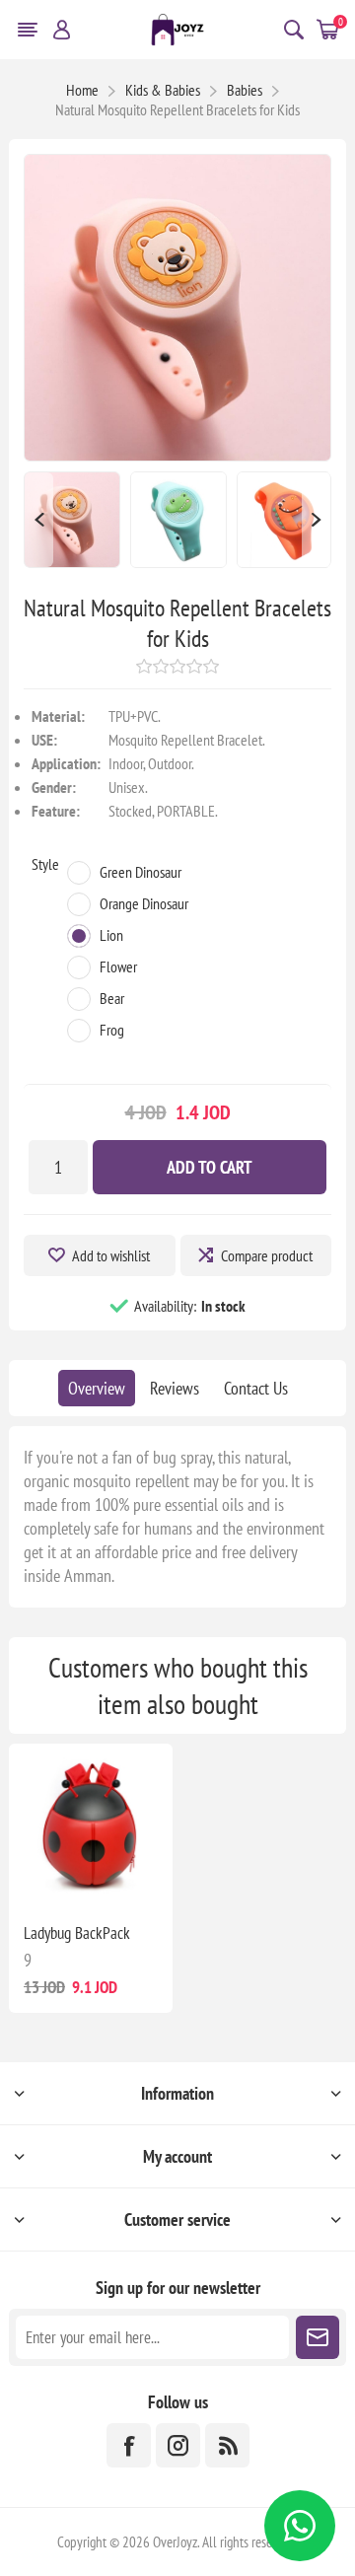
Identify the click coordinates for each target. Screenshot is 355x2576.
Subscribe (318, 2337)
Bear (112, 998)
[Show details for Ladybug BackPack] (91, 1825)
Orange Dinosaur (144, 903)
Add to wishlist (111, 1255)
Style (45, 864)
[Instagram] (178, 2445)
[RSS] (227, 2445)
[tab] (97, 1388)
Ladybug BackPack (77, 1933)
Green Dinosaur (141, 872)
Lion (111, 935)
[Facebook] (129, 2445)
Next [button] (317, 520)
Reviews (175, 1388)
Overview (97, 1388)
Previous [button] (38, 520)
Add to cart (210, 1167)
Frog (112, 1030)
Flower (118, 966)
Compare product (267, 1255)
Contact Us (256, 1388)
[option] (72, 520)
